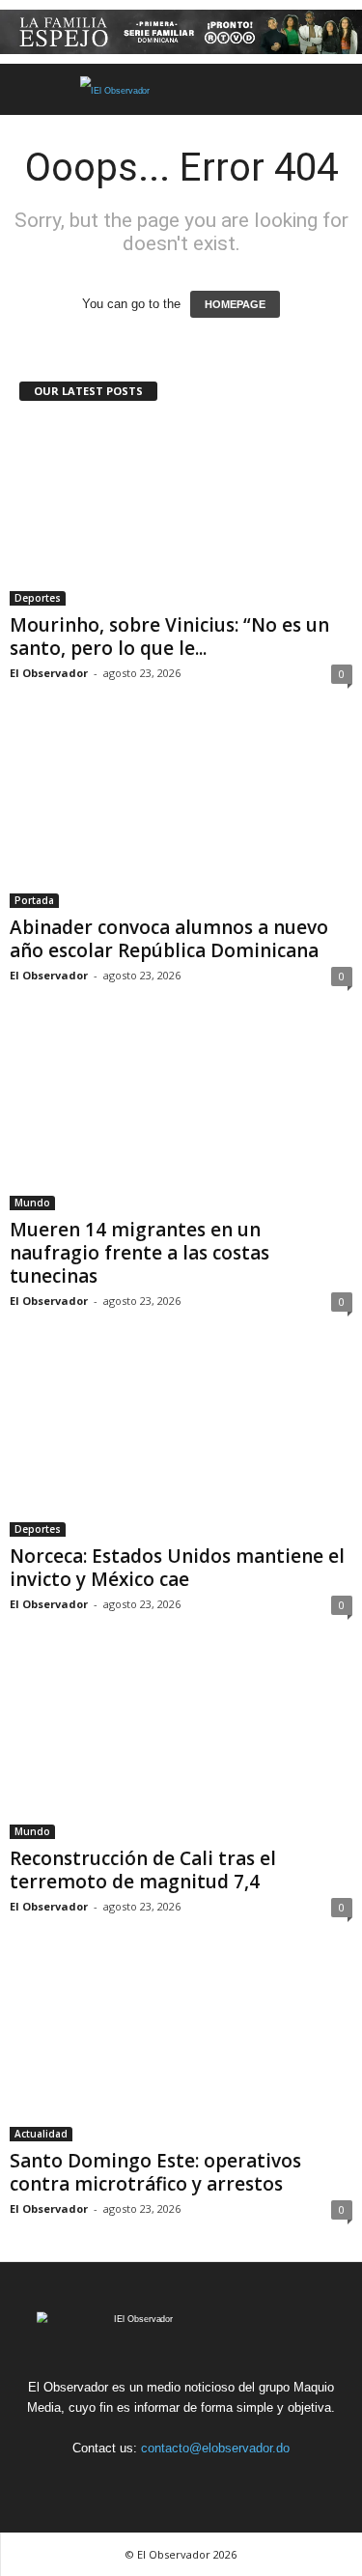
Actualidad (41, 2134)
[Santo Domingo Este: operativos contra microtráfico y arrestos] (181, 2050)
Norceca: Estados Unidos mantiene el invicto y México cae (177, 1568)
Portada (34, 900)
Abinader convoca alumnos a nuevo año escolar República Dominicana (169, 939)
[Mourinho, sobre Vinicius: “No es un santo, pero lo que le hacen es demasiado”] (181, 513)
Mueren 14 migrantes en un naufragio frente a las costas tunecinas (139, 1253)
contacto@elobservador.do (215, 2448)
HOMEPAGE (235, 304)
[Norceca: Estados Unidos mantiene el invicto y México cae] (181, 1444)
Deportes (38, 598)
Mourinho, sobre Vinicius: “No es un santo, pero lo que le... (169, 637)
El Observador (49, 673)
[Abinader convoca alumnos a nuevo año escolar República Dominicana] (181, 817)
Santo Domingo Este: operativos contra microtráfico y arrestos (155, 2172)
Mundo (32, 1203)
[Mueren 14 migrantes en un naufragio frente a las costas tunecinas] (181, 1119)
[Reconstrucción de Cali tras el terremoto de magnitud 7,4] (181, 1748)
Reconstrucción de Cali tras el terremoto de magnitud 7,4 (143, 1870)
